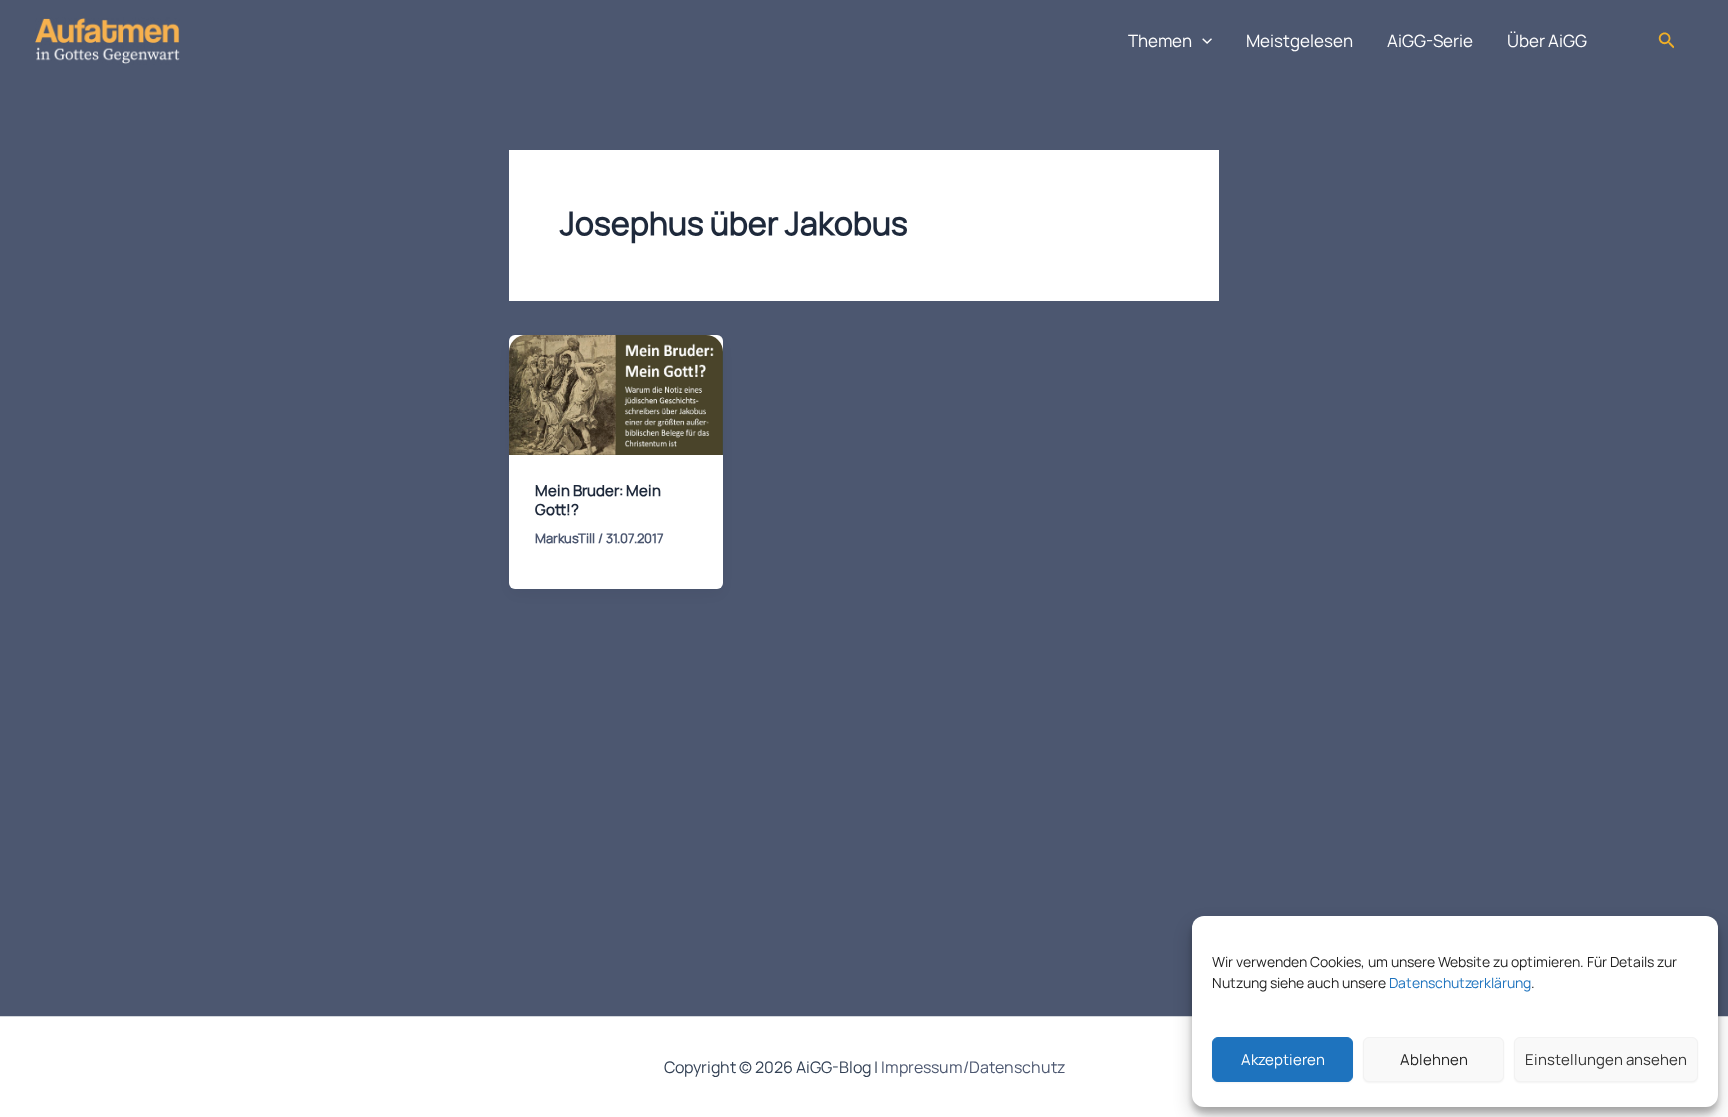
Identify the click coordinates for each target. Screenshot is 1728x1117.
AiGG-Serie (1430, 40)
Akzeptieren (1283, 1059)
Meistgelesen (1299, 40)
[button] (1202, 41)
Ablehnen (1434, 1059)
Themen (1160, 40)
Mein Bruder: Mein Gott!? (598, 500)
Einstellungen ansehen (1606, 1059)
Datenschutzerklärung (1460, 982)
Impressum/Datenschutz (973, 1067)
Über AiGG (1547, 40)
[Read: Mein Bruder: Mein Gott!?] (616, 393)
